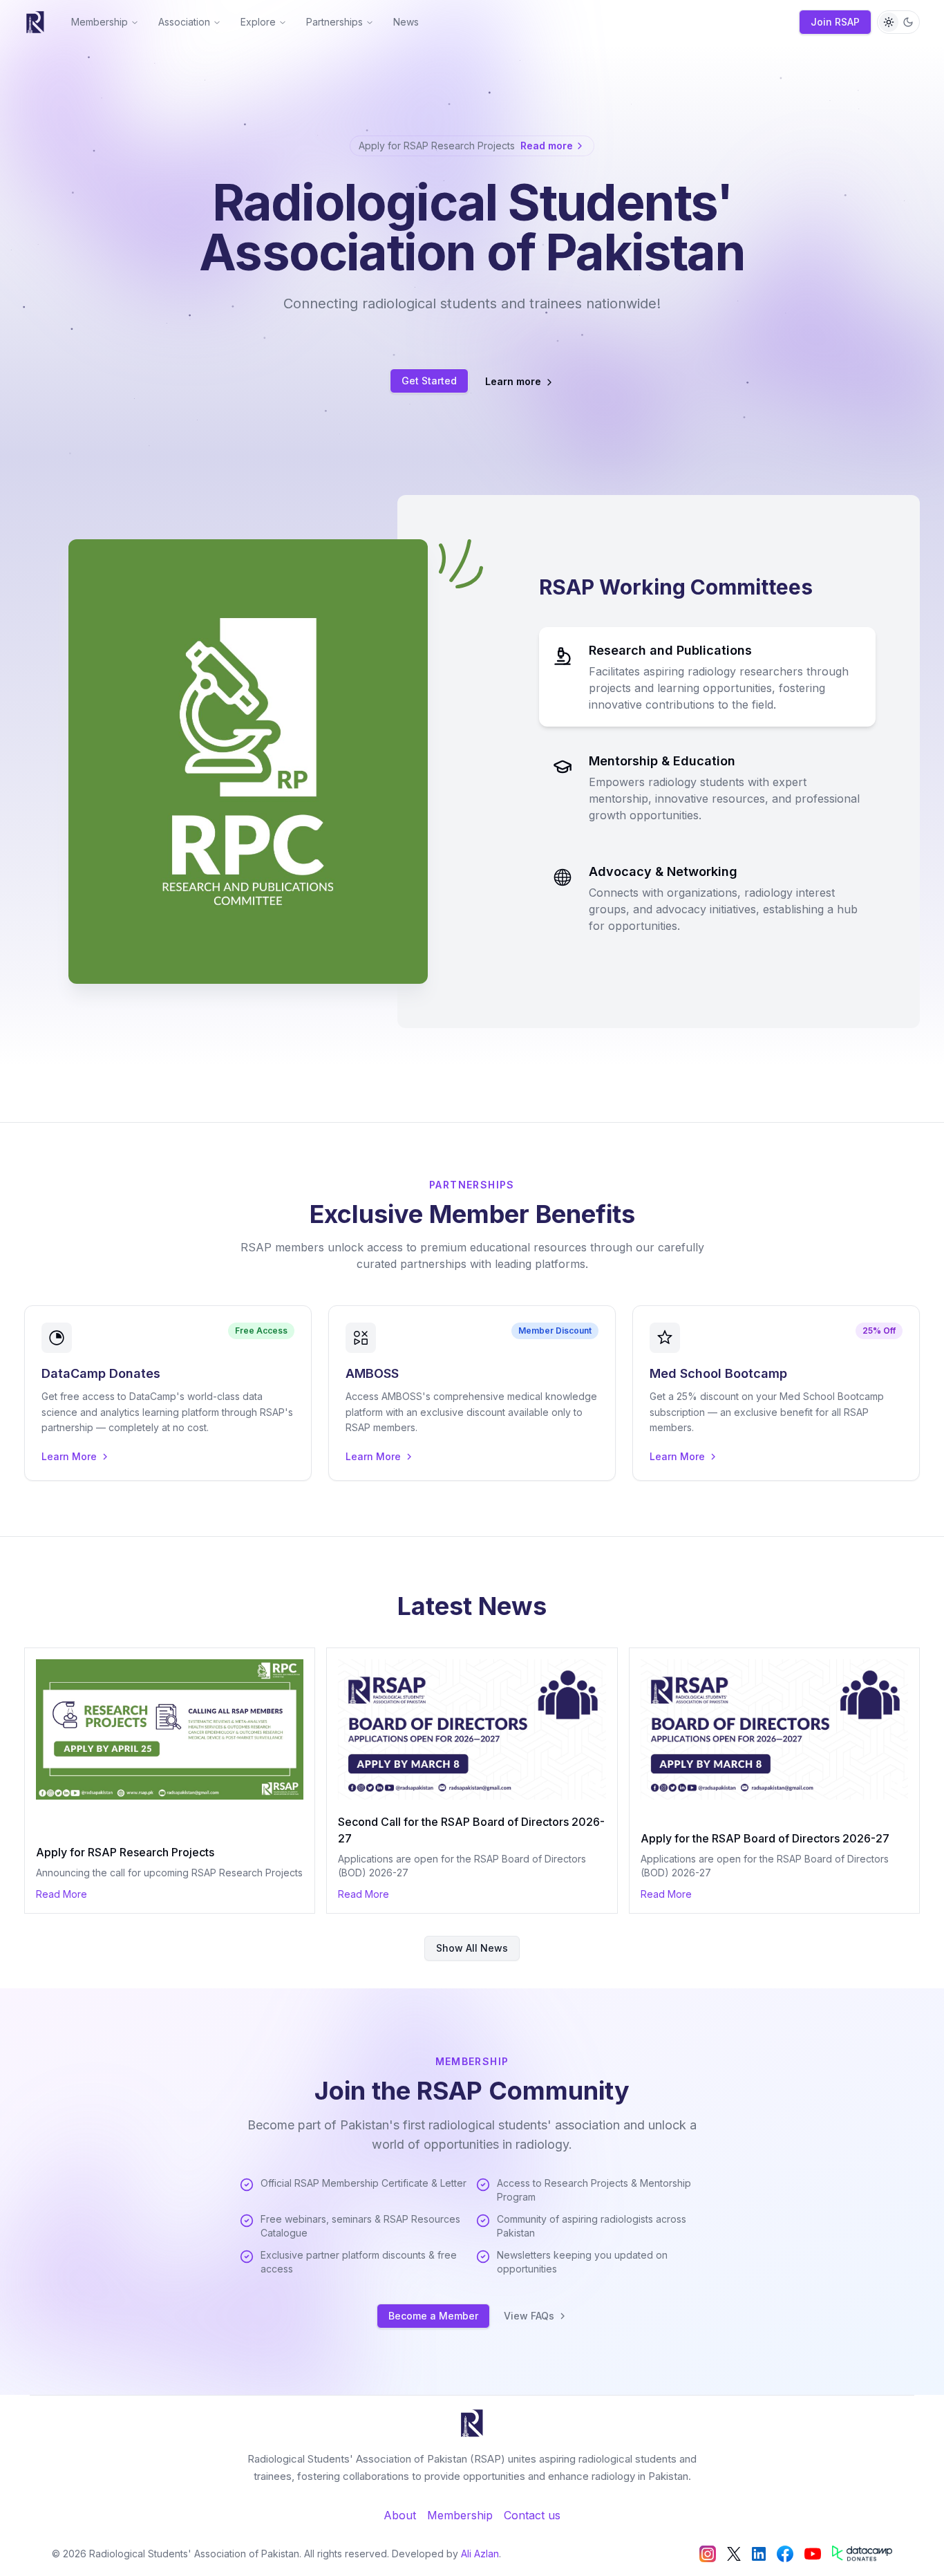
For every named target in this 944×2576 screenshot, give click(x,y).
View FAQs (529, 2316)
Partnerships (334, 22)
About (400, 2515)
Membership (100, 22)
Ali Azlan (480, 2554)
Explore (258, 22)
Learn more (513, 381)
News (406, 22)
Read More (62, 1894)
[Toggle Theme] (898, 22)
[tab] (707, 677)
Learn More (69, 1456)
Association (184, 22)
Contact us (532, 2515)
